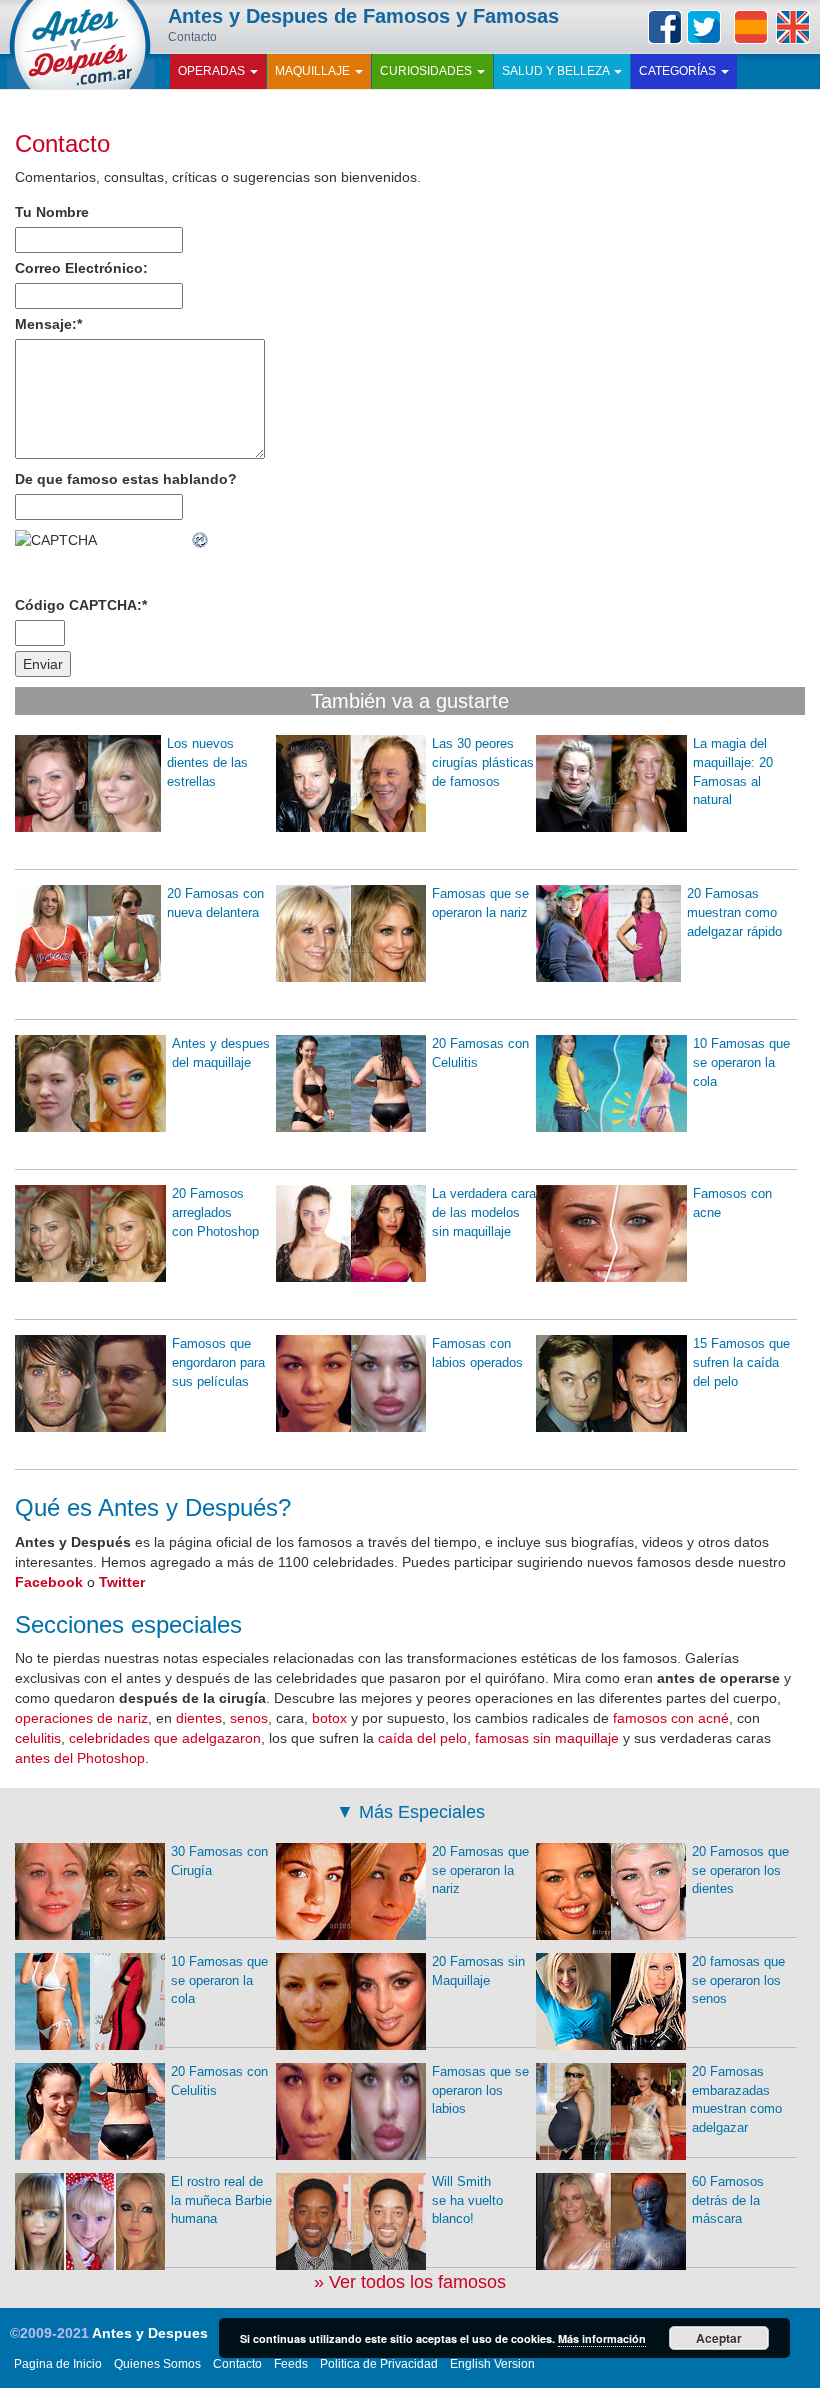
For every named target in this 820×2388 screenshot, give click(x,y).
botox (329, 1718)
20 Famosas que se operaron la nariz (480, 1870)
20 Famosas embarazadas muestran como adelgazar (737, 2099)
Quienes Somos (157, 2364)
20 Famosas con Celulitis (480, 1053)
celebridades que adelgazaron (165, 1738)
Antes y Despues (150, 2333)
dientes (199, 1718)
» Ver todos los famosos (410, 2282)
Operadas (213, 71)
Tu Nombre (52, 212)
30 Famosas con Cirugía (219, 1861)
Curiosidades (427, 71)
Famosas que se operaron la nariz (480, 903)
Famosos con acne (732, 1203)
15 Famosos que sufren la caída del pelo (741, 1362)
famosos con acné (671, 1718)
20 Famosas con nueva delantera (215, 903)
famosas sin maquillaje (547, 1738)
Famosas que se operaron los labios (480, 2090)
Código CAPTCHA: (81, 605)
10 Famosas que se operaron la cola (741, 1062)
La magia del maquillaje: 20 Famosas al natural (733, 771)
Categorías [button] (679, 71)
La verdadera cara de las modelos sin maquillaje (484, 1212)
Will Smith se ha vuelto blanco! (467, 2200)
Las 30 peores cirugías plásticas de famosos (483, 762)
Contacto (62, 143)
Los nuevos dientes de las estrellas (207, 762)
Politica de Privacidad (379, 2364)
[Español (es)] (751, 27)
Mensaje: (48, 324)
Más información (602, 2338)
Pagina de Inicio (58, 2364)
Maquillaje (314, 71)
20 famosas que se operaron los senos (738, 1980)
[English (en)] (793, 27)
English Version (492, 2364)
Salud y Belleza (557, 71)
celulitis (38, 1738)
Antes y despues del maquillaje (221, 1053)
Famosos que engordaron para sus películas (218, 1362)
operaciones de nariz (81, 1718)
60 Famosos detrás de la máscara (728, 2200)
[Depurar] (201, 540)
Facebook (665, 27)
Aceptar (719, 2338)
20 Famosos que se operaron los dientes (740, 1870)
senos (249, 1718)
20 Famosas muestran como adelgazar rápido (734, 912)
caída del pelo (422, 1738)
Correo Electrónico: (81, 268)
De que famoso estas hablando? (126, 479)
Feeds (291, 2364)
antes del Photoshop (80, 1758)
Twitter (704, 27)
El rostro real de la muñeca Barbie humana (221, 2200)
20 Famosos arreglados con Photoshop (215, 1212)
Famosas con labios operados (477, 1353)
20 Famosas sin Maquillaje (478, 1971)
